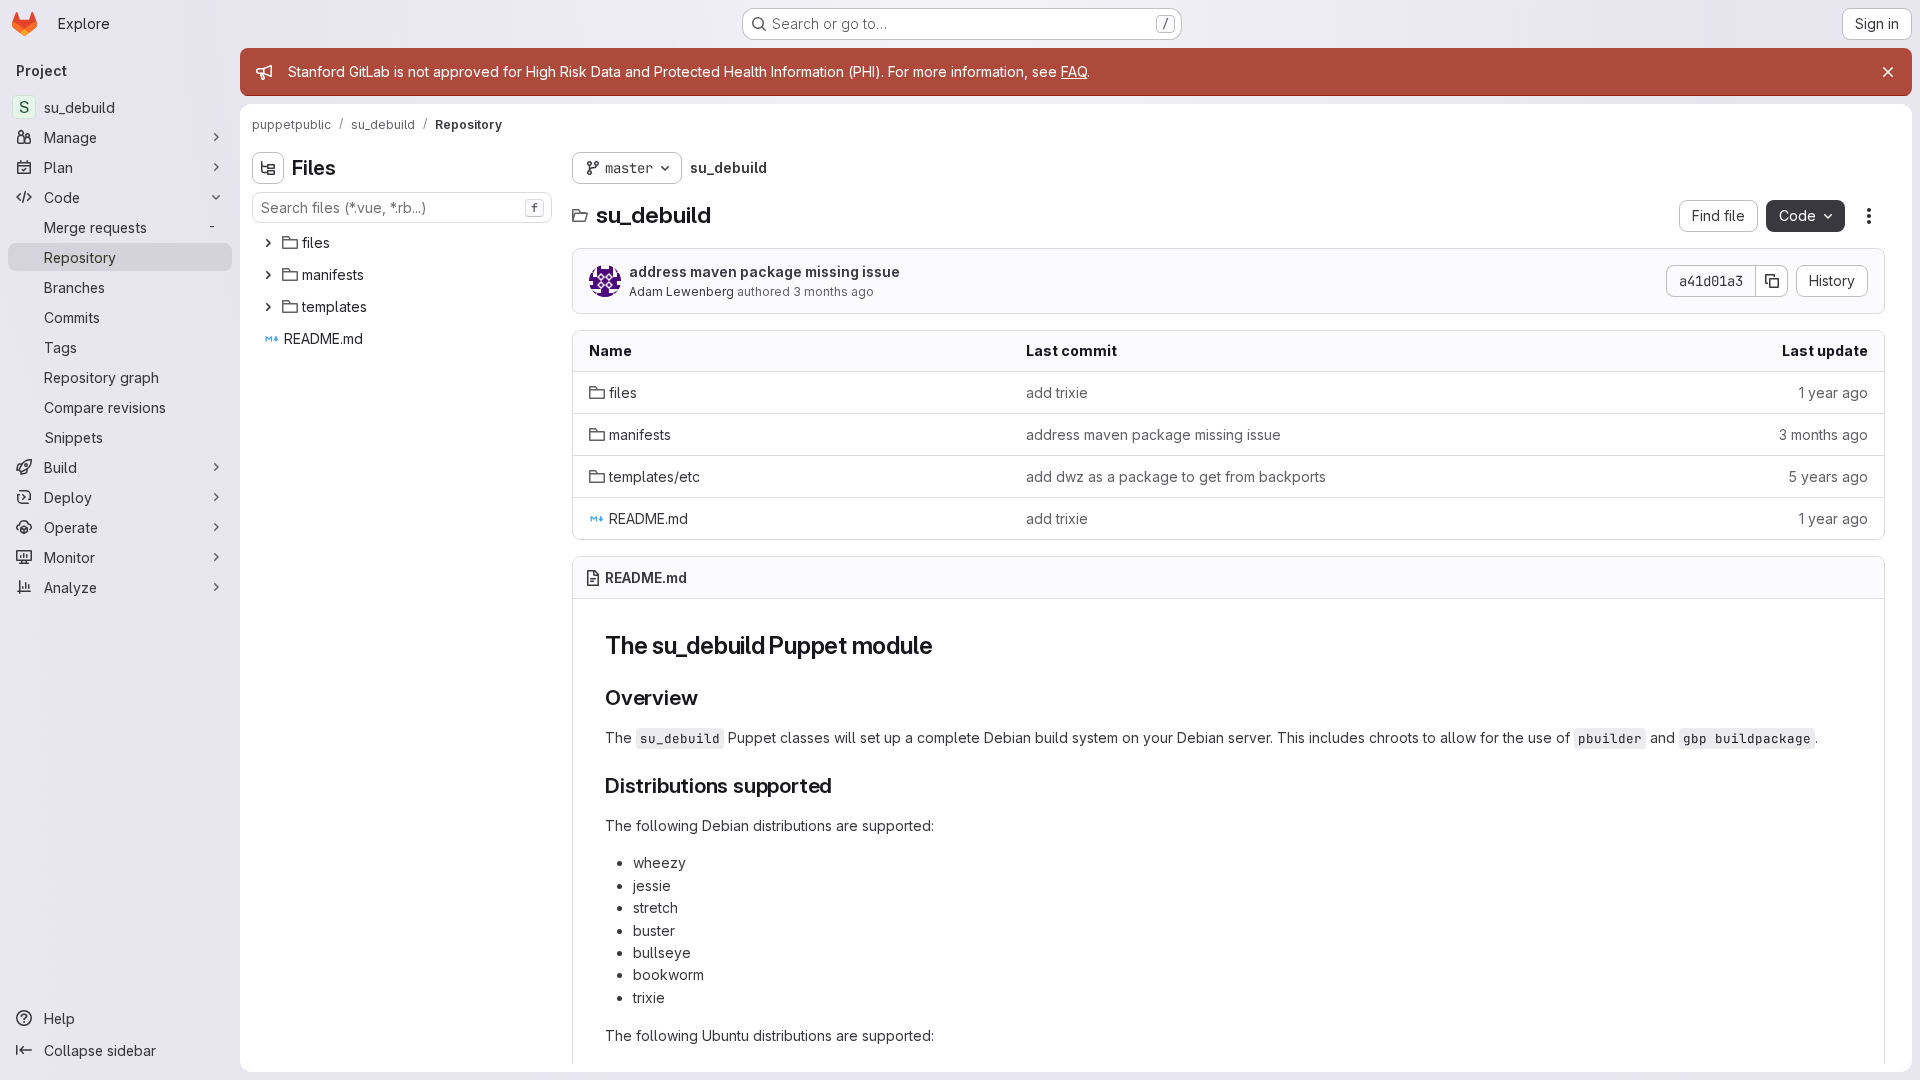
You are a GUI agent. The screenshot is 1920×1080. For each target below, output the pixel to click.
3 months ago (833, 291)
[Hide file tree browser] (268, 168)
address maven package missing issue (764, 271)
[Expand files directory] (268, 243)
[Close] (1888, 72)
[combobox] (402, 207)
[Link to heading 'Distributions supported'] (843, 785)
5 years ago (1828, 476)
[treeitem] (404, 243)
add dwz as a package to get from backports (1176, 476)
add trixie (1057, 392)
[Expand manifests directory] (268, 275)
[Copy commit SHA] (1772, 281)
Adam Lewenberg (681, 291)
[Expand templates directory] (268, 307)
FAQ (1074, 71)
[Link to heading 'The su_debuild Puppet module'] (945, 645)
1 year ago (1833, 392)
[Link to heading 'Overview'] (708, 697)
